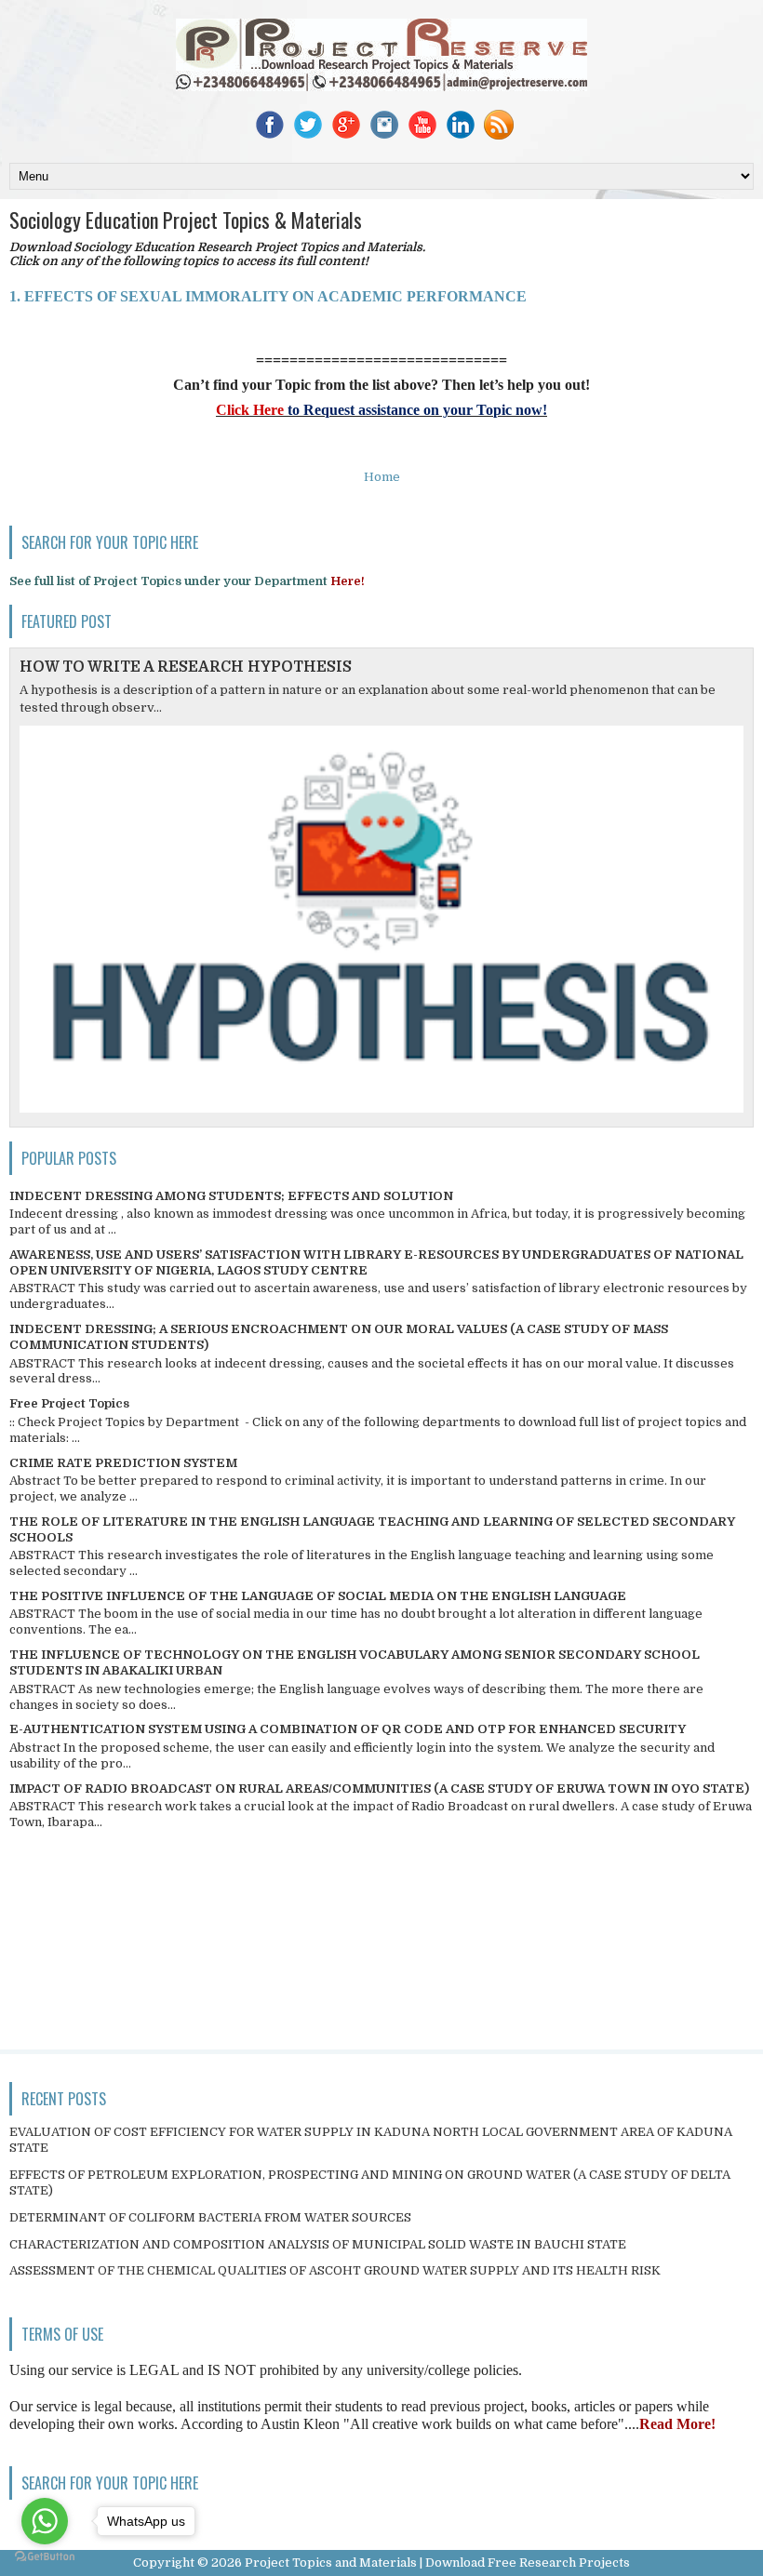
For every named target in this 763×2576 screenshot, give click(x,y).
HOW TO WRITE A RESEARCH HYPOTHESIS (186, 667)
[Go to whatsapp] (45, 2521)
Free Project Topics (69, 1403)
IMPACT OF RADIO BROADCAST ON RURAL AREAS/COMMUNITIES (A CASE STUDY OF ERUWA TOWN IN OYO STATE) (379, 1789)
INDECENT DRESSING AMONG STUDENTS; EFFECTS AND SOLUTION (231, 1196)
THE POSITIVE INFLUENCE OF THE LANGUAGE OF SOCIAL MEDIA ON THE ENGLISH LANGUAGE (318, 1596)
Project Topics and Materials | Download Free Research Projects (437, 2563)
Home (382, 477)
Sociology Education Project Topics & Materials (186, 220)
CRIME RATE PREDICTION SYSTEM (123, 1463)
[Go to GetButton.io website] (45, 2557)
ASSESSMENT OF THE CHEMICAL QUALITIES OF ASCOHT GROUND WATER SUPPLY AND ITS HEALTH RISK (335, 2270)
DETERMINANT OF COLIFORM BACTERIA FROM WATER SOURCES (210, 2217)
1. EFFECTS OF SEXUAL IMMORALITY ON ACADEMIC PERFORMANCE (268, 296)
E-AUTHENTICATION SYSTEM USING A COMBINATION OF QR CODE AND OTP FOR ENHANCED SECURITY (348, 1729)
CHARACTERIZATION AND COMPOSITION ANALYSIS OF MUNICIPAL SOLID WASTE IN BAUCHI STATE (318, 2244)
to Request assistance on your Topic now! (415, 410)
